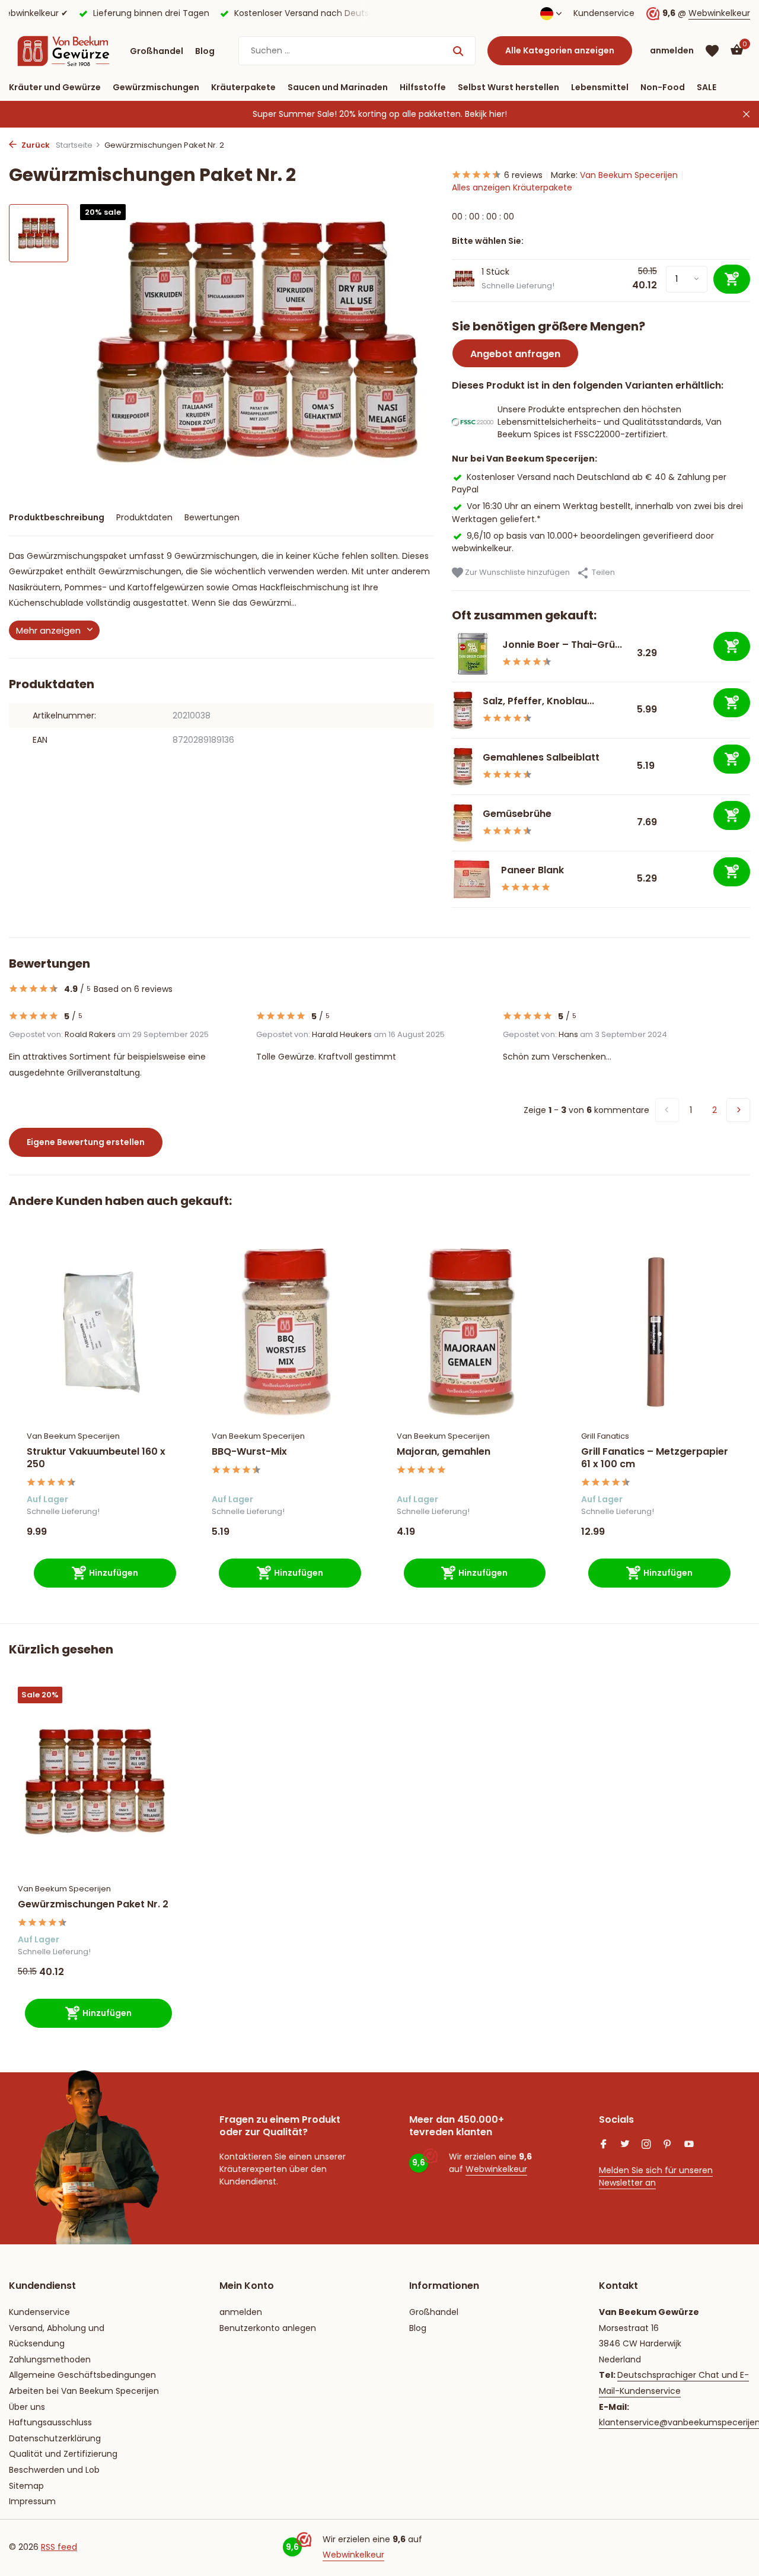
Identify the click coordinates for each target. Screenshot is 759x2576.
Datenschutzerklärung (55, 2438)
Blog (205, 51)
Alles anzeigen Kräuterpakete (512, 187)
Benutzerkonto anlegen (268, 2328)
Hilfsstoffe (423, 87)
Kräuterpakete (243, 87)
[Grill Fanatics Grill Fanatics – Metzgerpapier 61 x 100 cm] (656, 1332)
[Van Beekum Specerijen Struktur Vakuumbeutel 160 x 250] (101, 1332)
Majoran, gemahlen (444, 1452)
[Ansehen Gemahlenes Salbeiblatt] (463, 767)
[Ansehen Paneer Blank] (472, 879)
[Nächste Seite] (738, 1110)
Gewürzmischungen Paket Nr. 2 (93, 1905)
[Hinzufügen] (732, 646)
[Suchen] (458, 51)
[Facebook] (604, 2145)
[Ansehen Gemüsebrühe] (463, 823)
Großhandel (157, 51)
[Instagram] (646, 2145)
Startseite (74, 145)
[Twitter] (625, 2145)
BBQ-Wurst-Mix (249, 1452)
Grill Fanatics (605, 1436)
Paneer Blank (532, 870)
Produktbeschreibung (57, 517)
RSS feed (59, 2547)
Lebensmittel (600, 87)
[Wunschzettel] (712, 51)
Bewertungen (212, 517)
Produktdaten (144, 517)
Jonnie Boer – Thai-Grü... (562, 645)
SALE (707, 87)
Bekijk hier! (486, 114)
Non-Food (663, 87)
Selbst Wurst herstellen (508, 87)
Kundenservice (604, 13)
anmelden (241, 2312)
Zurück (35, 145)
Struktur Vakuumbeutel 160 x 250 (96, 1458)
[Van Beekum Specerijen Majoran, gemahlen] (471, 1332)
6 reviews (523, 175)
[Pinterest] (668, 2145)
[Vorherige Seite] (667, 1110)
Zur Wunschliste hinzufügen (516, 572)
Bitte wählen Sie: (488, 241)
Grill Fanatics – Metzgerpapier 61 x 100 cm (655, 1458)
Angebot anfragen (515, 354)
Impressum (32, 2501)
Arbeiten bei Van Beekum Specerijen (84, 2391)
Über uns (27, 2407)
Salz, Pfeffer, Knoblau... (538, 701)
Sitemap (26, 2486)
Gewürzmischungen (156, 87)
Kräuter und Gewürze (55, 87)
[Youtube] (689, 2145)
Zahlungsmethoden (50, 2359)
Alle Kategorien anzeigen (560, 50)
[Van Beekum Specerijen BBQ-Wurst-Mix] (286, 1332)
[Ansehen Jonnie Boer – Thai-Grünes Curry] (473, 654)
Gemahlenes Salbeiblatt (541, 757)
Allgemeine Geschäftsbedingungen (82, 2375)
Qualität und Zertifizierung (63, 2454)
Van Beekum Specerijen (629, 175)
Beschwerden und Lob (54, 2470)
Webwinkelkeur (719, 13)
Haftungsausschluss (50, 2422)
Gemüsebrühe (518, 814)
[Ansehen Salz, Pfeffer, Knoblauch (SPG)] (463, 710)
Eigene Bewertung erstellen (86, 1142)
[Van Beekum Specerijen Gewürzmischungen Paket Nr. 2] (95, 1781)
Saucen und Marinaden (338, 87)
